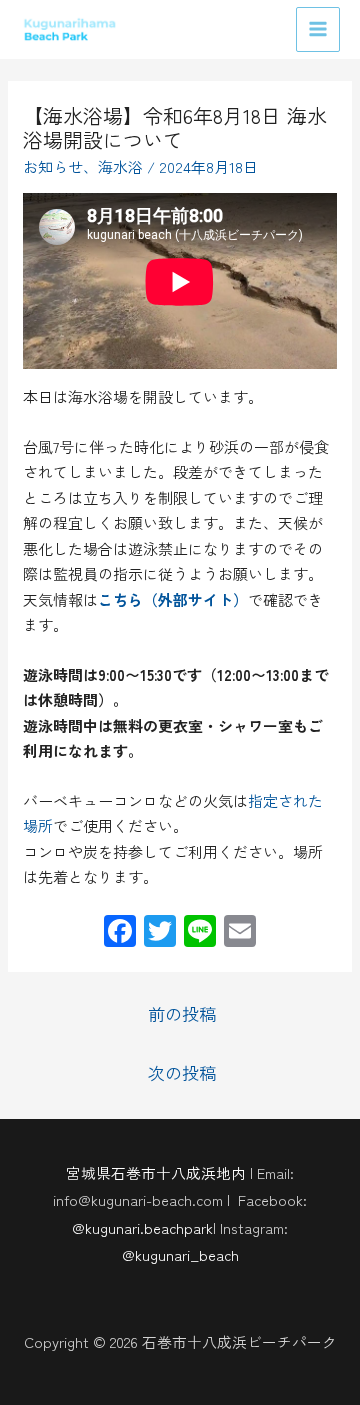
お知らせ (53, 166)
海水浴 (120, 166)
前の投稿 (182, 1013)
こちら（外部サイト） (173, 599)
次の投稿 (182, 1072)
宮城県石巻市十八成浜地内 (156, 1172)
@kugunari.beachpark (142, 1227)
